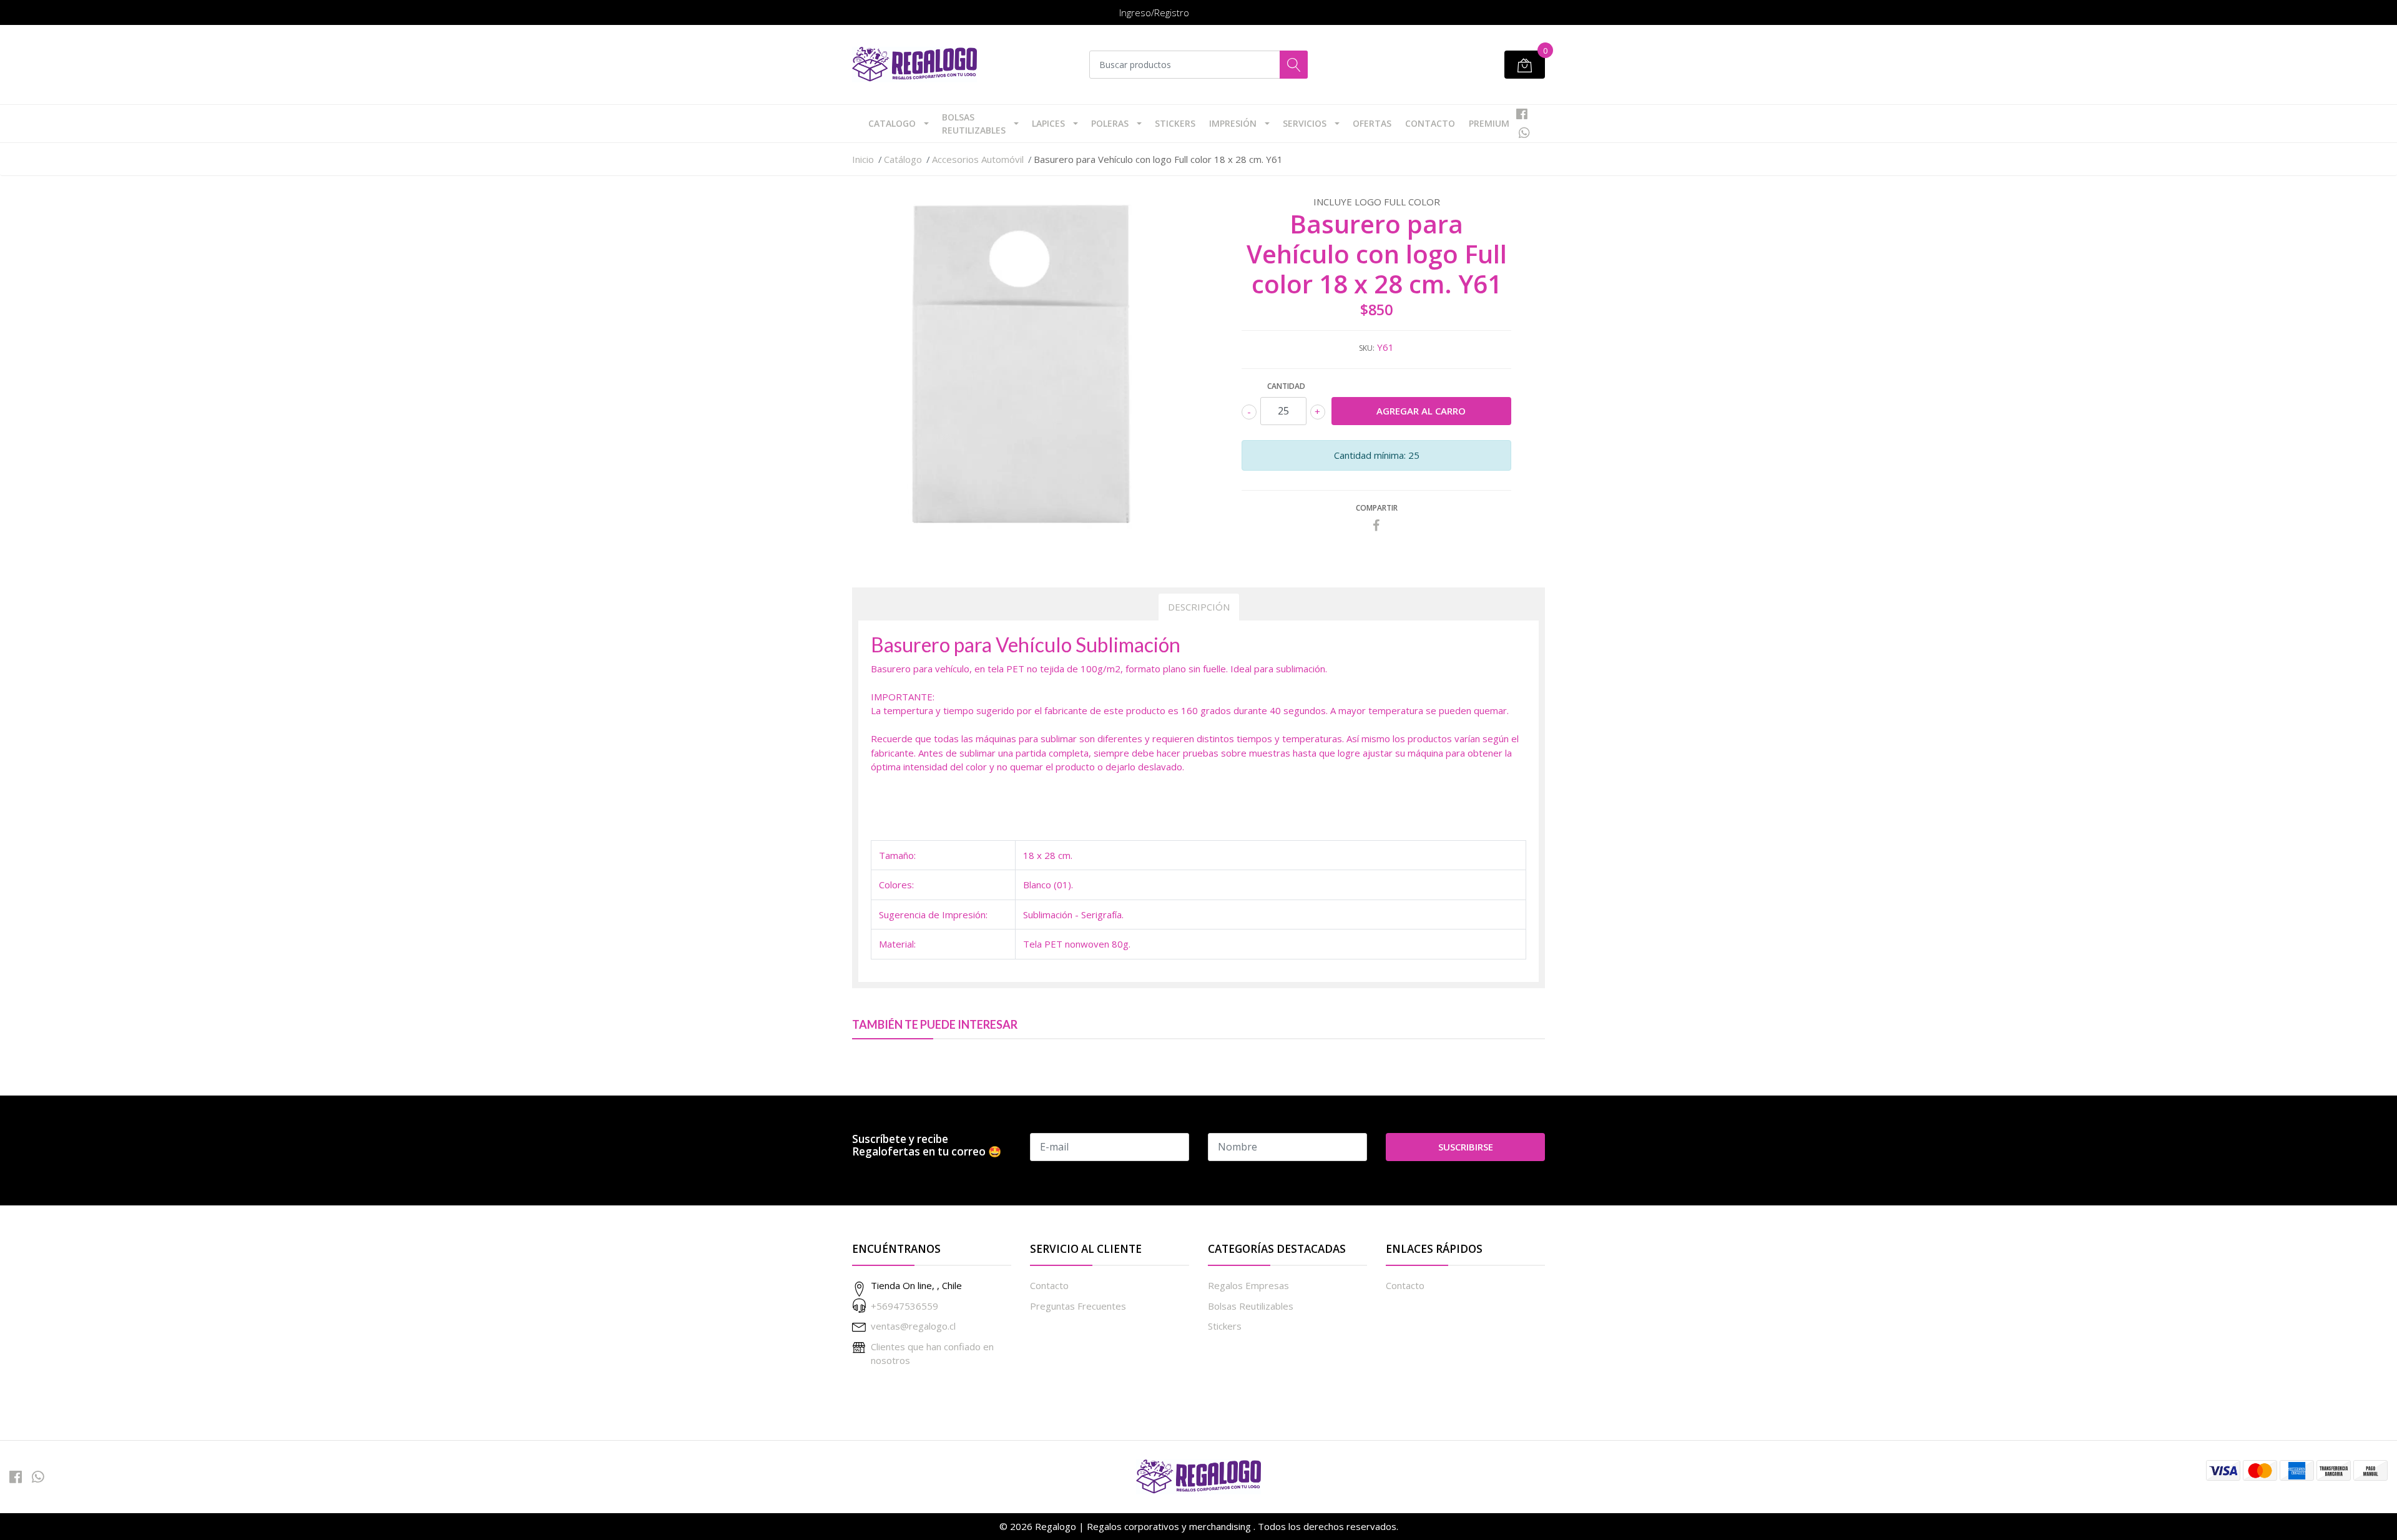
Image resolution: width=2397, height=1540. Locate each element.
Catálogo (903, 159)
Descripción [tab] (1199, 607)
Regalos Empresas (1248, 1285)
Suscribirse (1466, 1147)
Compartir (1377, 508)
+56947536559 (904, 1306)
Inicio (863, 159)
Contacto (1430, 123)
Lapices (1048, 123)
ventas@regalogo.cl (913, 1326)
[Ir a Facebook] (1522, 114)
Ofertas (1372, 123)
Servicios (1305, 123)
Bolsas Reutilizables (974, 124)
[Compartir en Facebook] (1376, 526)
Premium (1489, 123)
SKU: (1367, 348)
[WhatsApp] (1524, 133)
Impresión (1233, 123)
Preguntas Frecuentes (1078, 1306)
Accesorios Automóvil (978, 159)
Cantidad (1286, 386)
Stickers (1175, 123)
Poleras (1110, 123)
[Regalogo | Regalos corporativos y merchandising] (914, 65)
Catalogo (892, 123)
